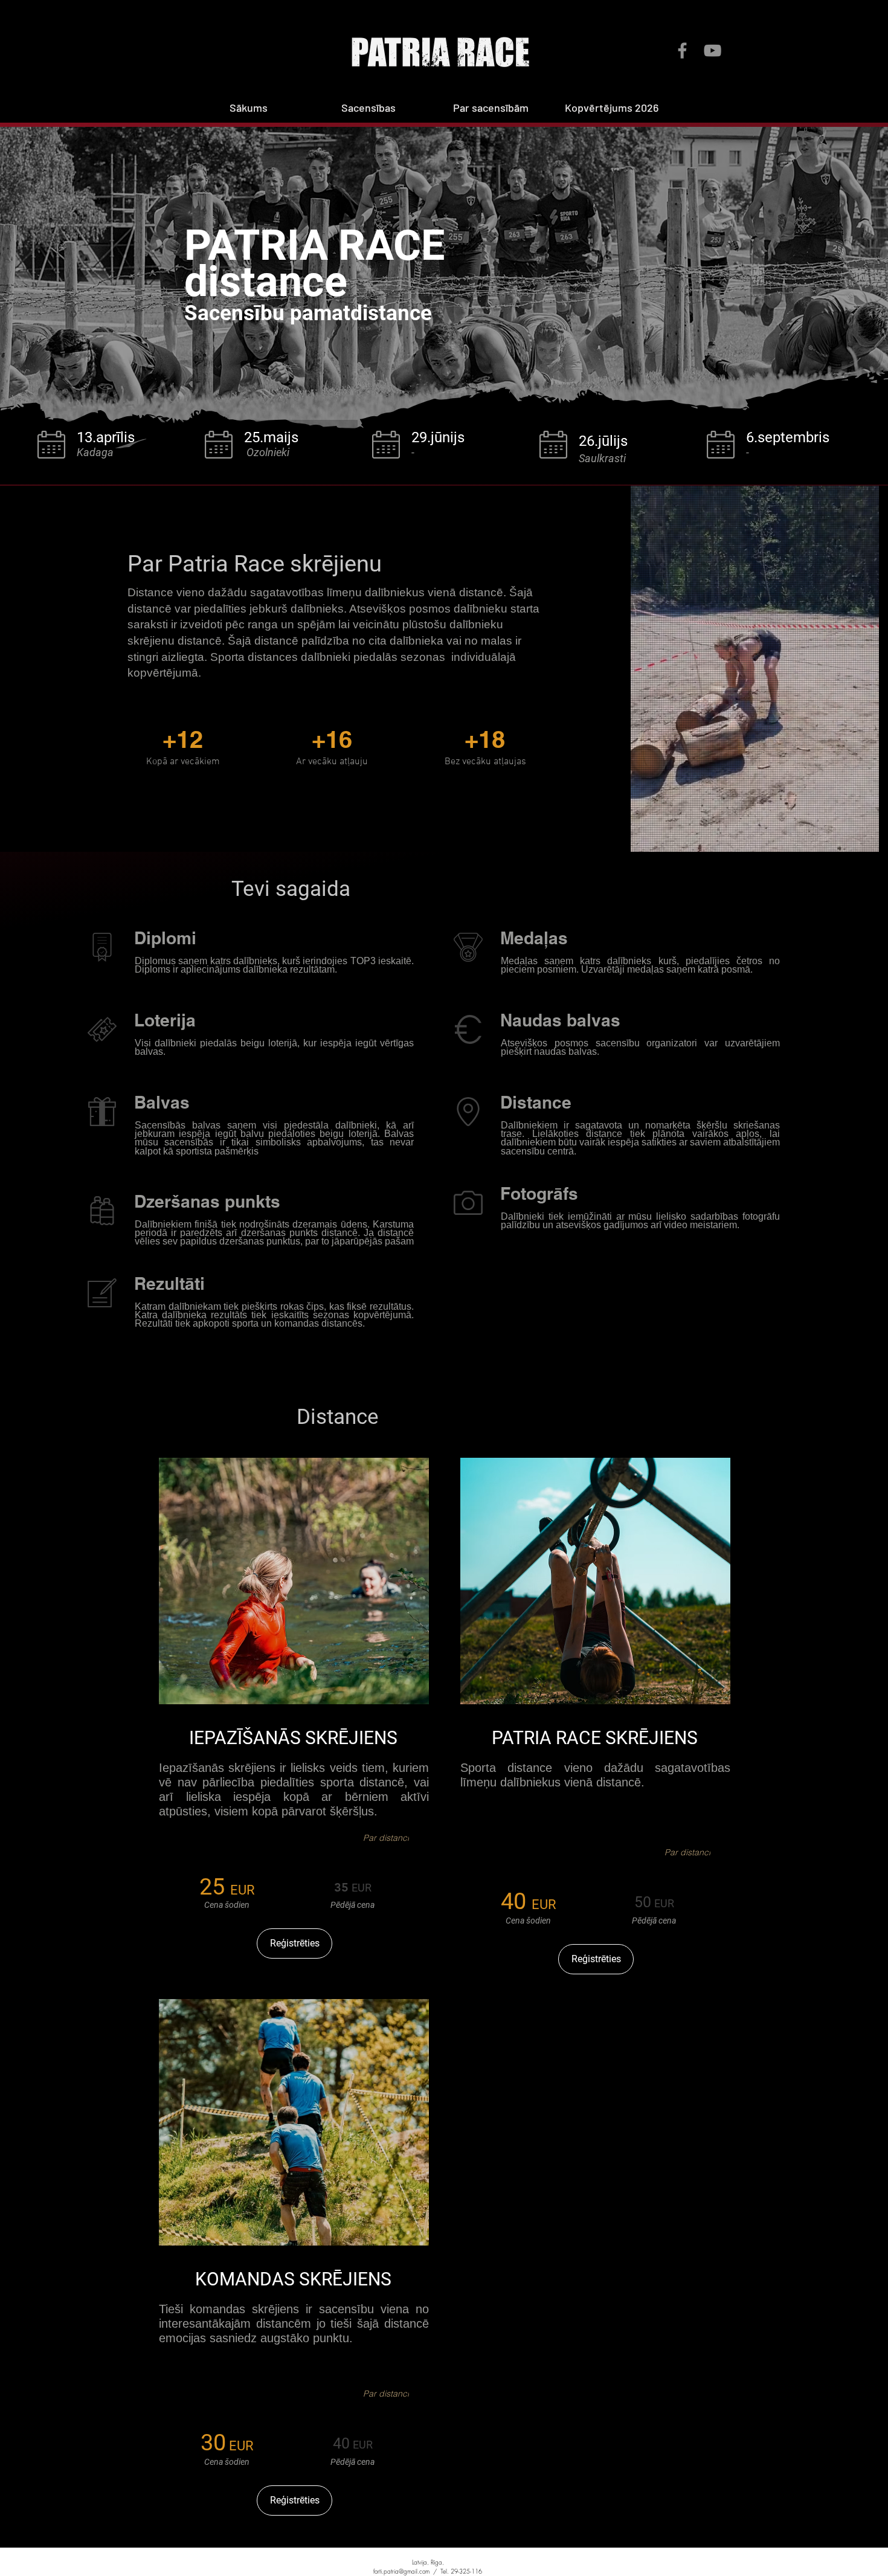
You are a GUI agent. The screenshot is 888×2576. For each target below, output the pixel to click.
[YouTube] (713, 50)
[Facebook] (682, 50)
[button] (388, 108)
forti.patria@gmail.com (401, 2571)
